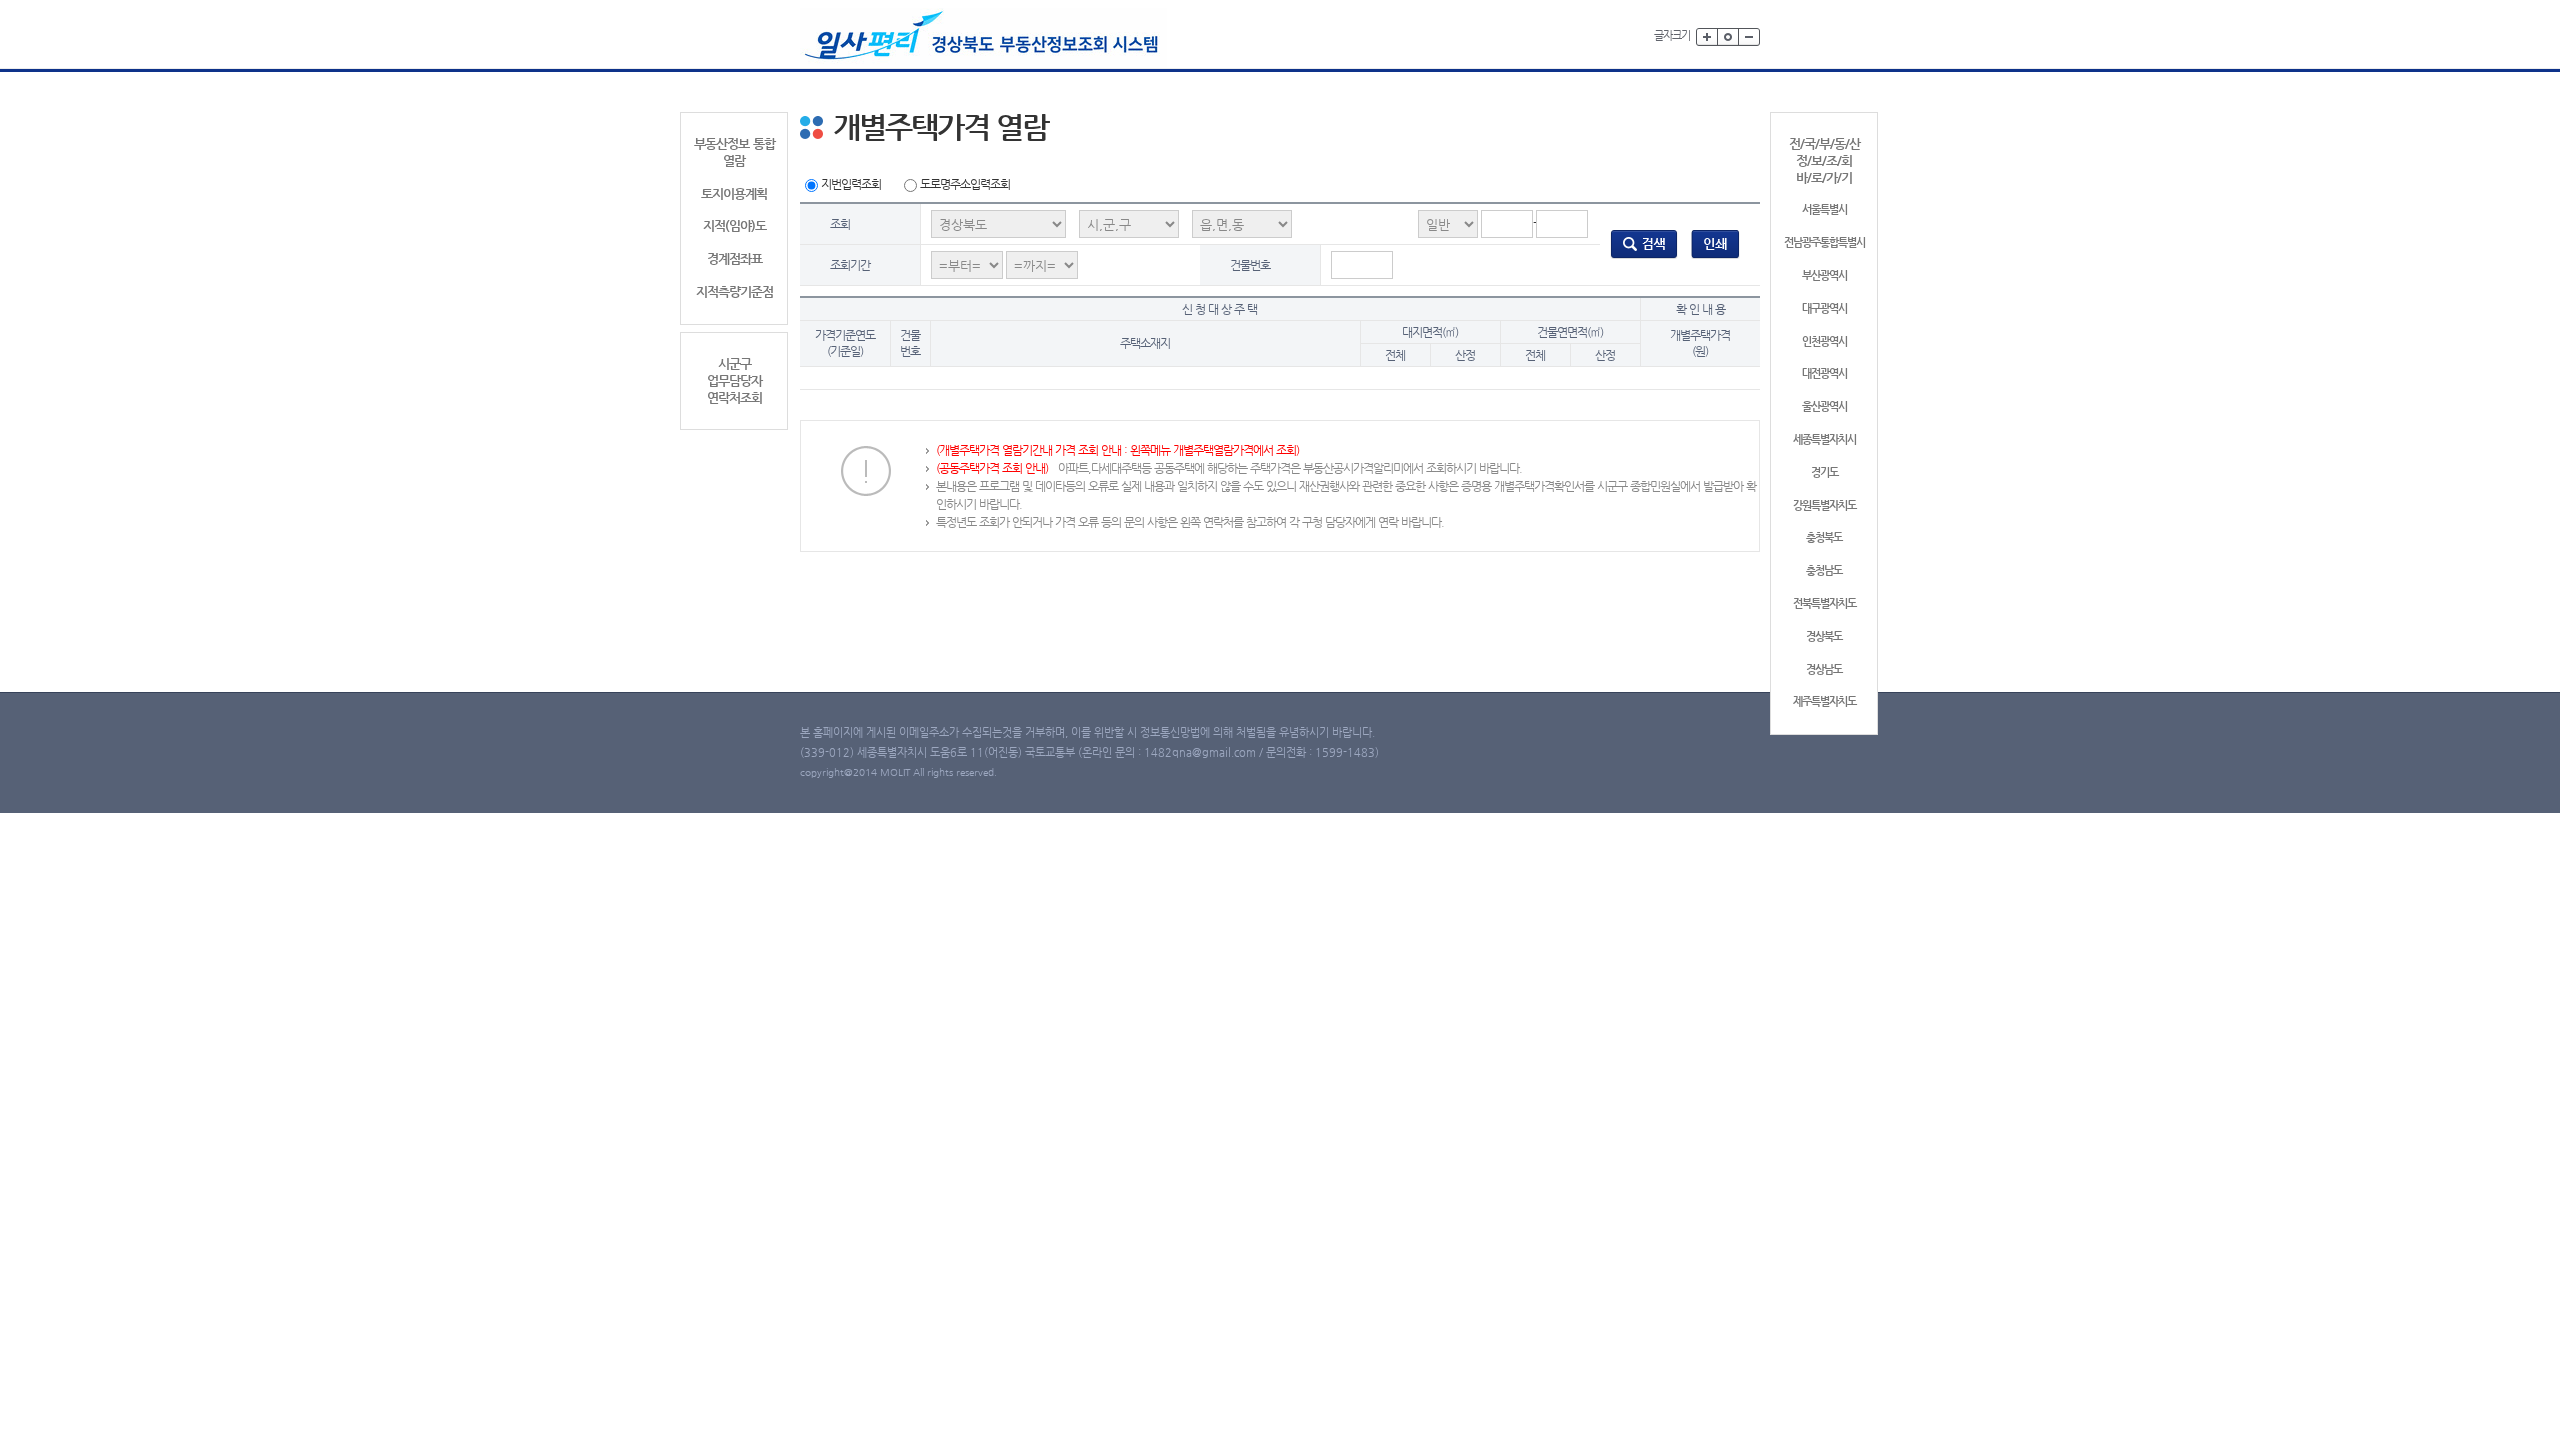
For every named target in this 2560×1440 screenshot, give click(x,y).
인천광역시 (1824, 341)
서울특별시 (1824, 209)
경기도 (1824, 472)
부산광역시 (1824, 275)
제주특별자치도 (1824, 701)
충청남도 (1824, 570)
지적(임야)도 (734, 225)
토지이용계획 (734, 193)
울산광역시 (1824, 406)
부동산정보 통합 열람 (734, 152)
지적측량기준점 (734, 291)
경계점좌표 (734, 258)
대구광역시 (1824, 308)
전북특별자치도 (1824, 603)
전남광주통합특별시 (1824, 242)
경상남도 (1824, 669)
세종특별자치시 (1824, 439)
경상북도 (1824, 636)
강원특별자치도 (1824, 505)
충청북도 (1824, 537)
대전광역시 (1824, 373)
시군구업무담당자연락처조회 (734, 380)
